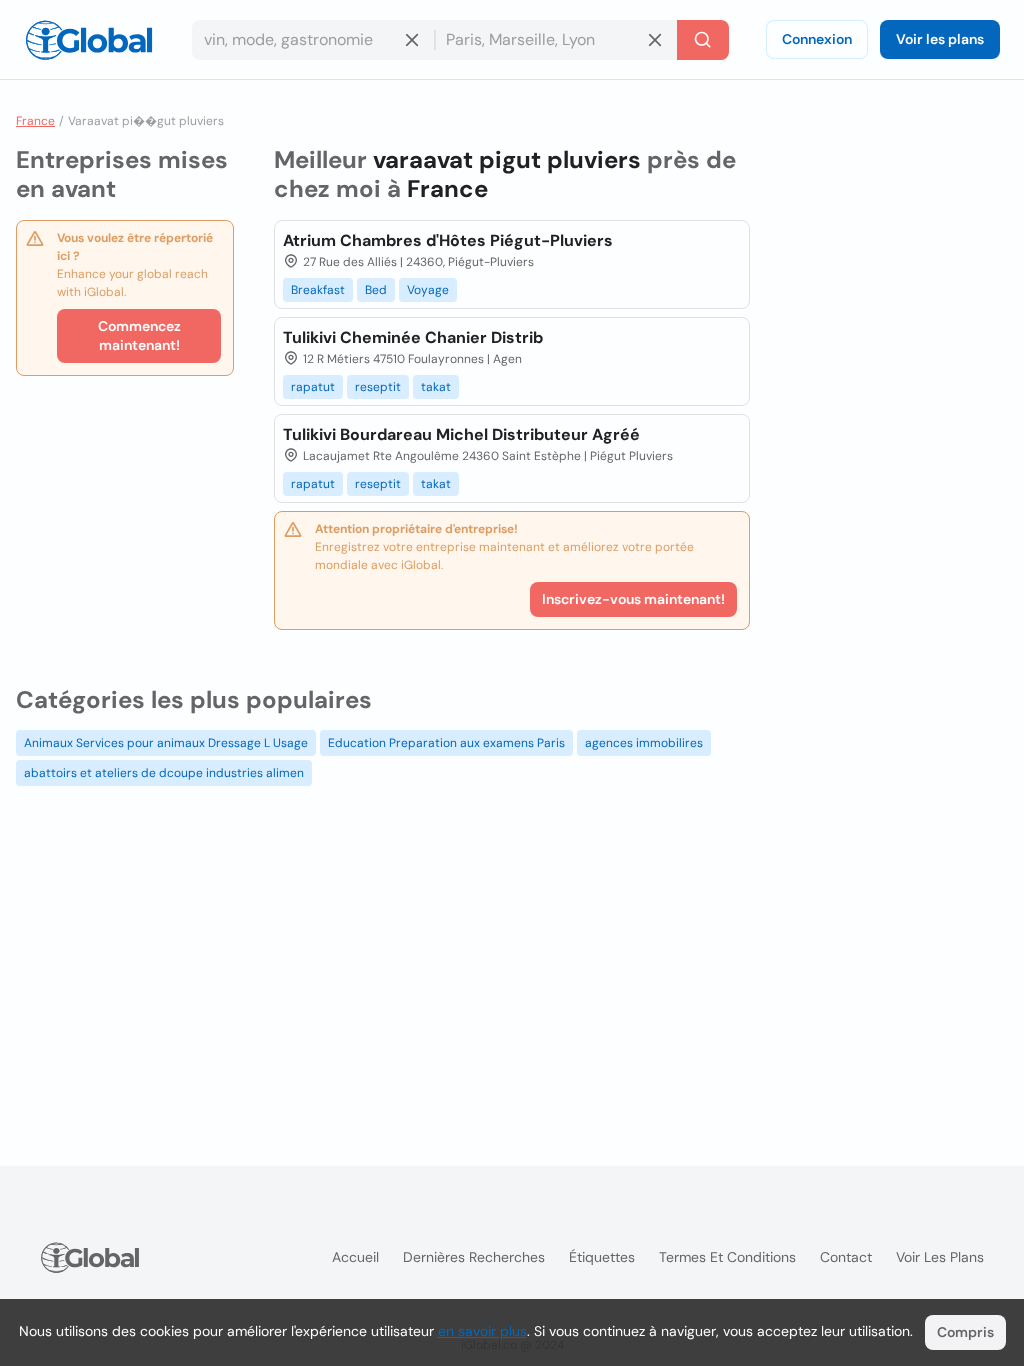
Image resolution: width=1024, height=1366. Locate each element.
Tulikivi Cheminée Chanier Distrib (413, 337)
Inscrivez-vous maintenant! (633, 599)
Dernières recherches (474, 1257)
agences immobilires (644, 743)
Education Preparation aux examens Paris (446, 743)
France (35, 121)
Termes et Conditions (727, 1257)
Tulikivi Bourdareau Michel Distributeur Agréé (461, 434)
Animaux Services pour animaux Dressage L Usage (166, 743)
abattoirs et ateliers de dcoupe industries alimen (164, 773)
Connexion (817, 39)
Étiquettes (602, 1257)
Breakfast (318, 290)
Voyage (428, 290)
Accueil (355, 1257)
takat (436, 387)
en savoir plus (482, 1331)
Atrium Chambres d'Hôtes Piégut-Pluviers (448, 240)
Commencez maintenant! (139, 335)
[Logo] (89, 40)
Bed (376, 290)
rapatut (313, 387)
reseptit (378, 387)
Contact (846, 1257)
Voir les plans (940, 39)
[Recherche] (703, 40)
